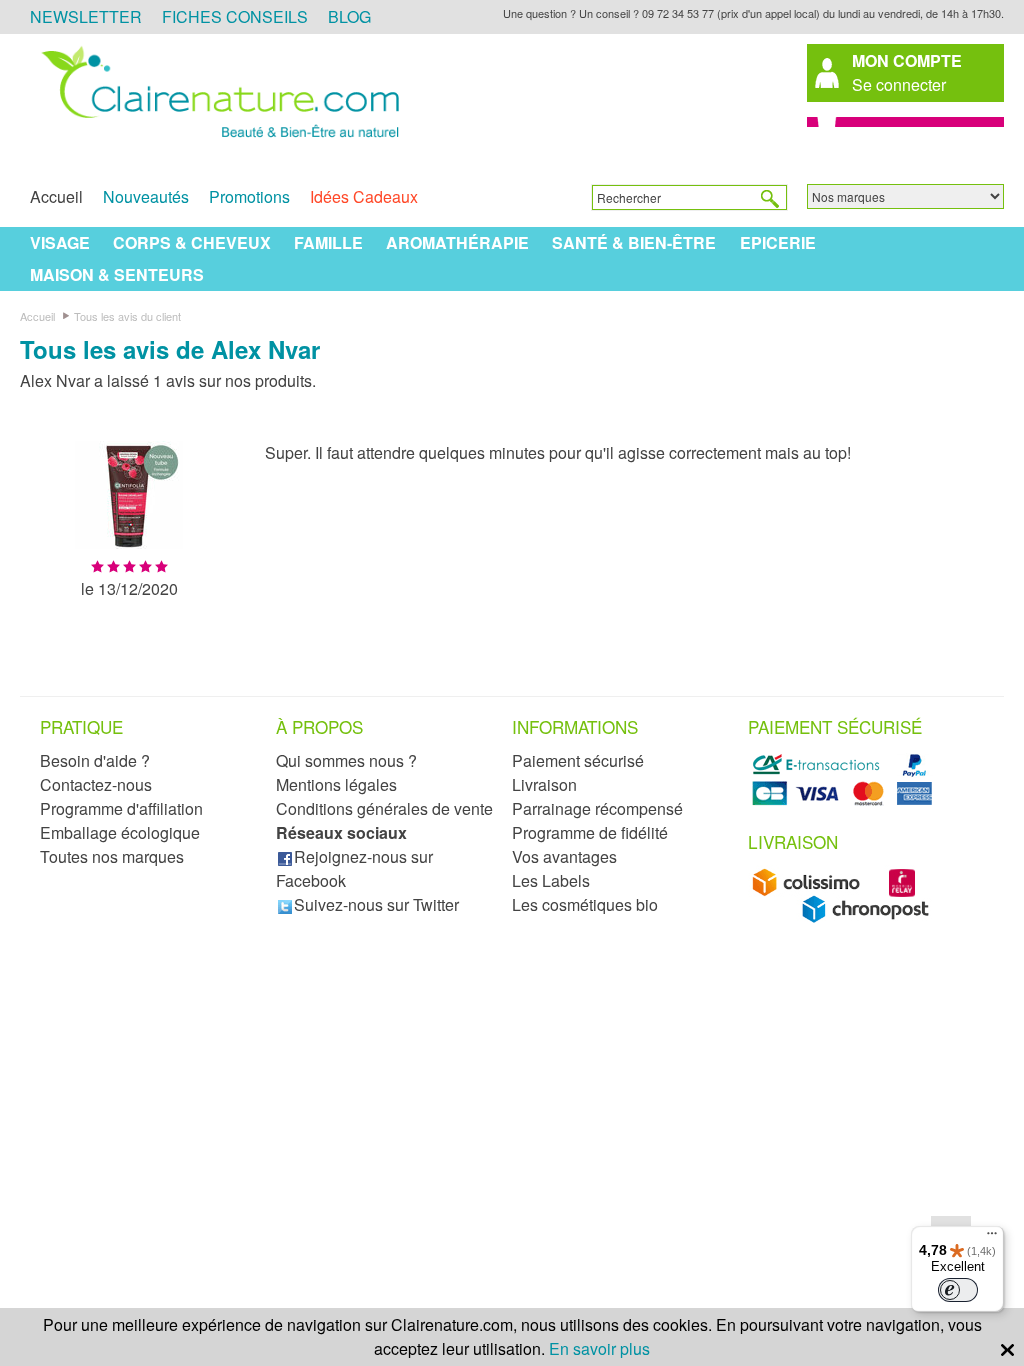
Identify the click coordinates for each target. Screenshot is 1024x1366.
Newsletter (86, 16)
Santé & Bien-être (634, 242)
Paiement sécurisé (578, 760)
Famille (328, 242)
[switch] (958, 1290)
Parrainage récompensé (597, 808)
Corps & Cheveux (192, 242)
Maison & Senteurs (117, 274)
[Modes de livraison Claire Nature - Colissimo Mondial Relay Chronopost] (845, 917)
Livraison (544, 784)
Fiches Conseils (235, 16)
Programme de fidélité (590, 832)
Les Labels (551, 880)
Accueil (56, 196)
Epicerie (778, 242)
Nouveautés (146, 196)
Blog (349, 16)
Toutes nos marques (112, 856)
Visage (60, 242)
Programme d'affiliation (121, 808)
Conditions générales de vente (384, 808)
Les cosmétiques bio (585, 904)
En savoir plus (599, 1348)
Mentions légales (336, 784)
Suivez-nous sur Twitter (376, 904)
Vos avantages (564, 856)
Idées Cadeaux (364, 196)
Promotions (249, 196)
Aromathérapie (457, 242)
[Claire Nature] (217, 139)
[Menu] (992, 1238)
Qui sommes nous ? (346, 760)
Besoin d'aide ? (95, 760)
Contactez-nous (96, 784)
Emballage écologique (120, 832)
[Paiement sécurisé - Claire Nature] (845, 801)
